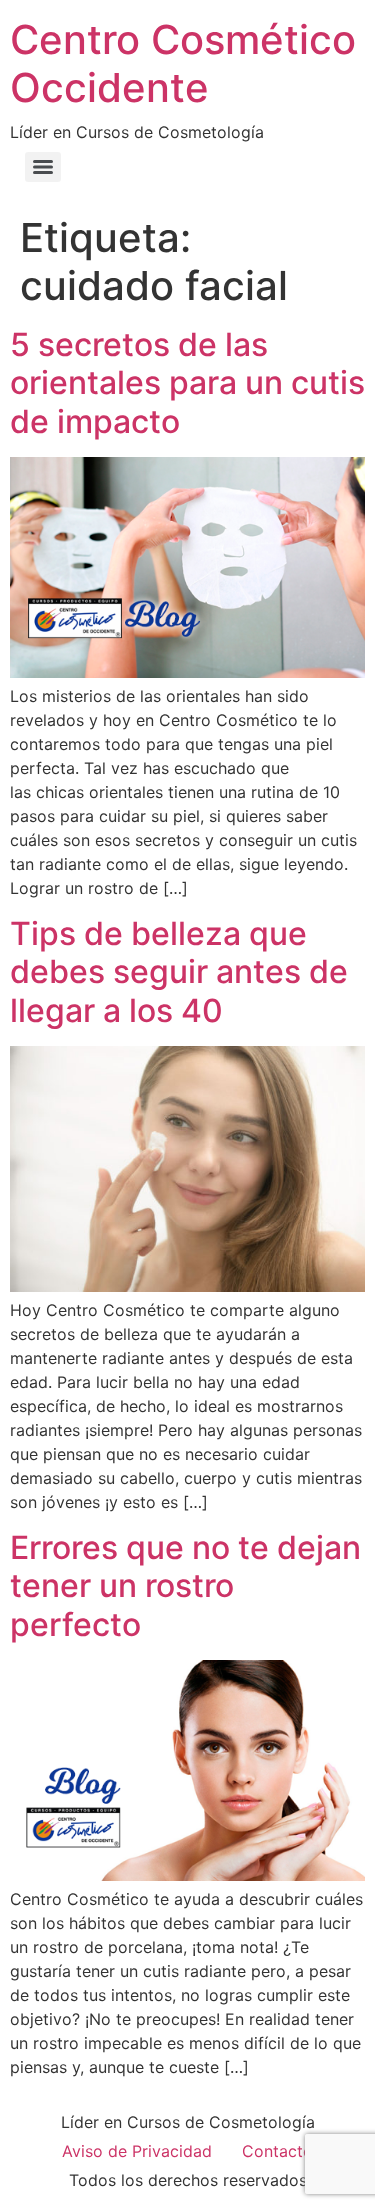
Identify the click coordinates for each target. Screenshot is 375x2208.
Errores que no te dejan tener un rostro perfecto (185, 1586)
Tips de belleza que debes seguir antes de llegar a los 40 (179, 972)
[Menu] (43, 167)
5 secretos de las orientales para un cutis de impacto (187, 383)
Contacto (277, 2151)
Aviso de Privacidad (137, 2151)
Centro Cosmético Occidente (183, 63)
